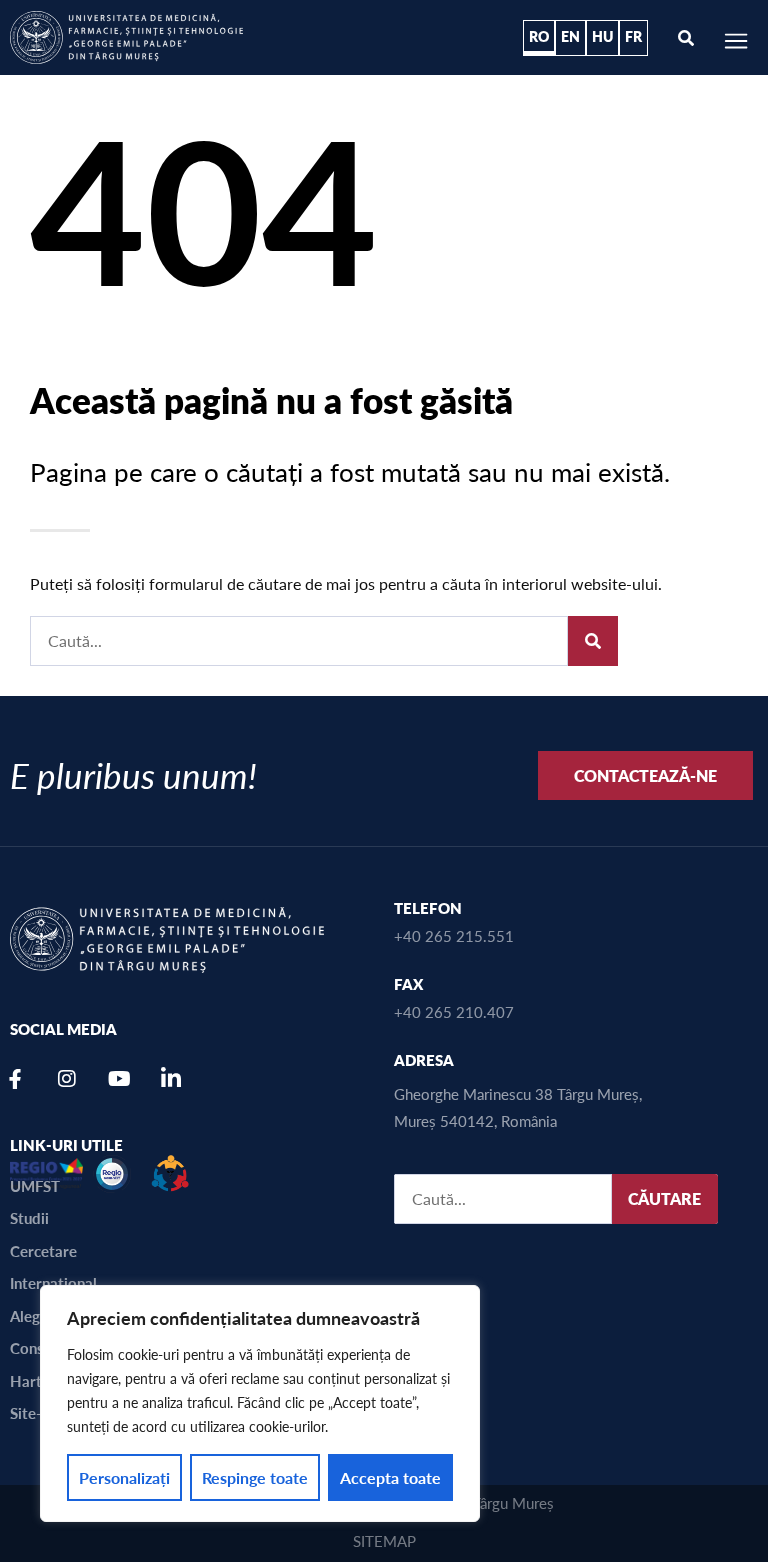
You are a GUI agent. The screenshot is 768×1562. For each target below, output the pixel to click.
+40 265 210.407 (454, 1011)
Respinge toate (255, 1477)
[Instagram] (67, 1079)
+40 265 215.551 (454, 935)
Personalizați (124, 1477)
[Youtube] (119, 1079)
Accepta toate (390, 1477)
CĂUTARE (664, 1198)
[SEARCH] (593, 641)
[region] (260, 1403)
